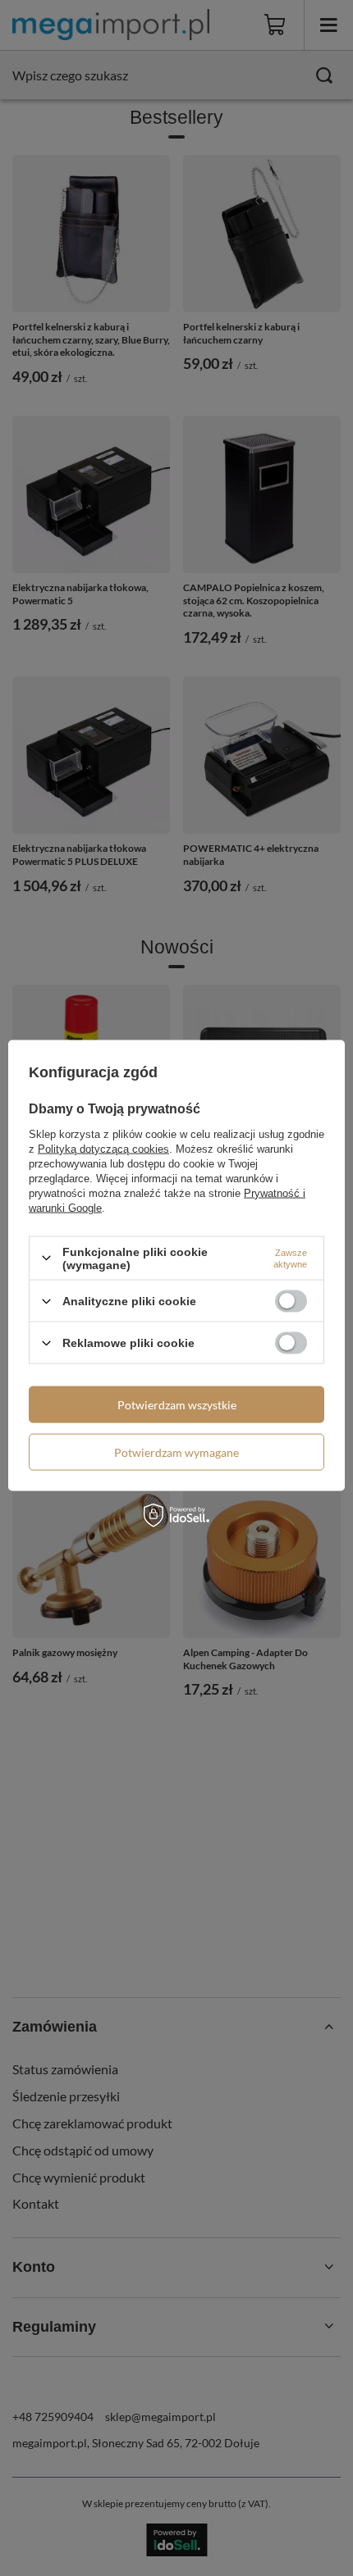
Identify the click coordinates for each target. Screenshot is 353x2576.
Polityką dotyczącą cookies (103, 1148)
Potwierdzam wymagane (176, 1452)
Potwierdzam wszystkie (177, 1404)
